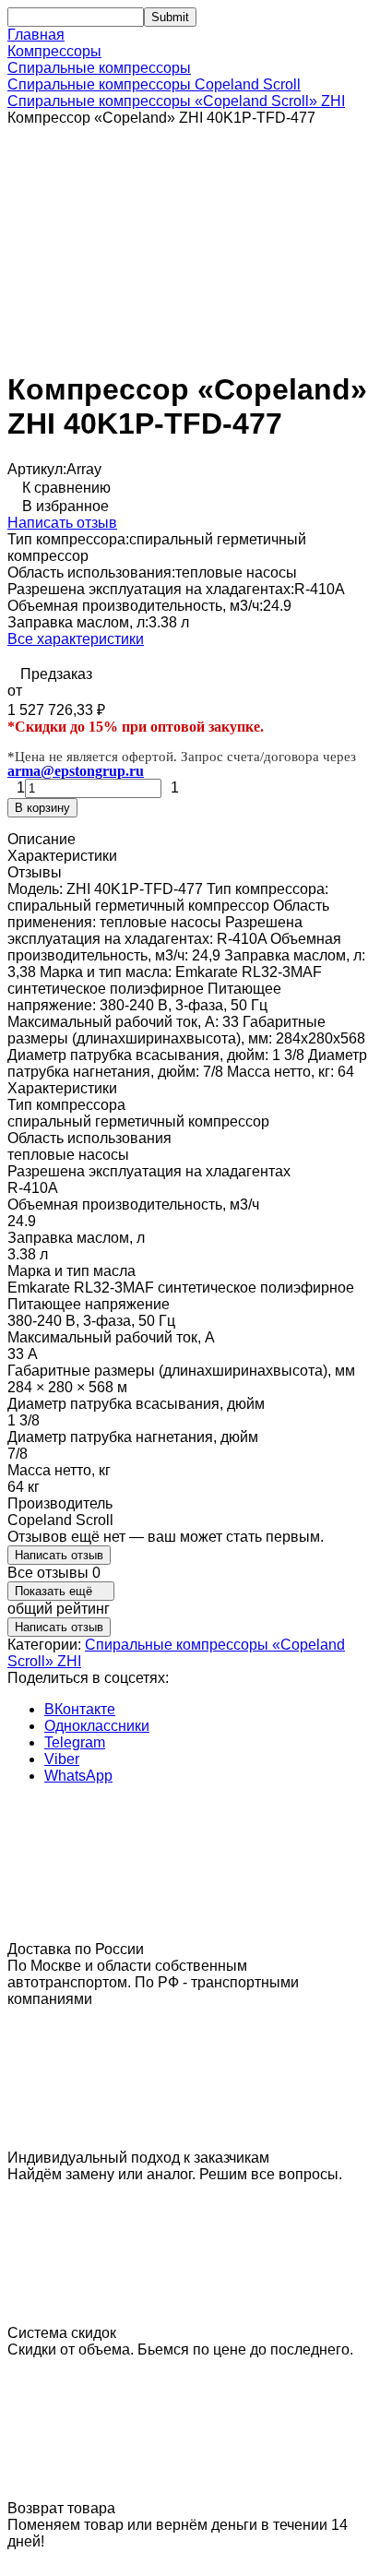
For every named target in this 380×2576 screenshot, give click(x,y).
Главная (36, 35)
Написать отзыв (62, 523)
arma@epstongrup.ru (76, 771)
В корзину (42, 808)
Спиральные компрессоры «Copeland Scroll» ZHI (176, 101)
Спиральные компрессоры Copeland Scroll (154, 84)
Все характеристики (76, 639)
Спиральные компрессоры (99, 68)
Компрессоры (54, 51)
